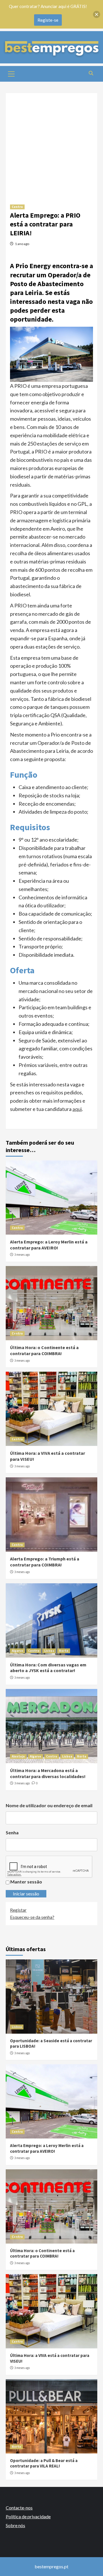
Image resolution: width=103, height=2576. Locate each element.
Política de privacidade (28, 2516)
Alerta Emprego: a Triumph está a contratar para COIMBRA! (45, 1562)
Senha (12, 1832)
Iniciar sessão (26, 1894)
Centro (17, 207)
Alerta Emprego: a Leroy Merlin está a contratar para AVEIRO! (49, 1245)
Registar (18, 1910)
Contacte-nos (19, 2508)
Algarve (17, 1651)
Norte (64, 1651)
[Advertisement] (51, 145)
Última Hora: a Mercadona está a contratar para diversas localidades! (48, 1773)
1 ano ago (22, 244)
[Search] (91, 73)
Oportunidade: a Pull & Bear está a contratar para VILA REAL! (44, 2463)
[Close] (97, 14)
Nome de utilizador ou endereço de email (49, 1805)
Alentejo (18, 1756)
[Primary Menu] (11, 73)
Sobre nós (15, 2525)
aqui (77, 1109)
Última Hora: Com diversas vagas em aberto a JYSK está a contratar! (48, 1668)
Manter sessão (26, 1882)
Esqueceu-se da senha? (32, 1917)
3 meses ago (22, 1255)
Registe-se (48, 20)
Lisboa (49, 1651)
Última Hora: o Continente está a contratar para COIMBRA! (44, 1350)
